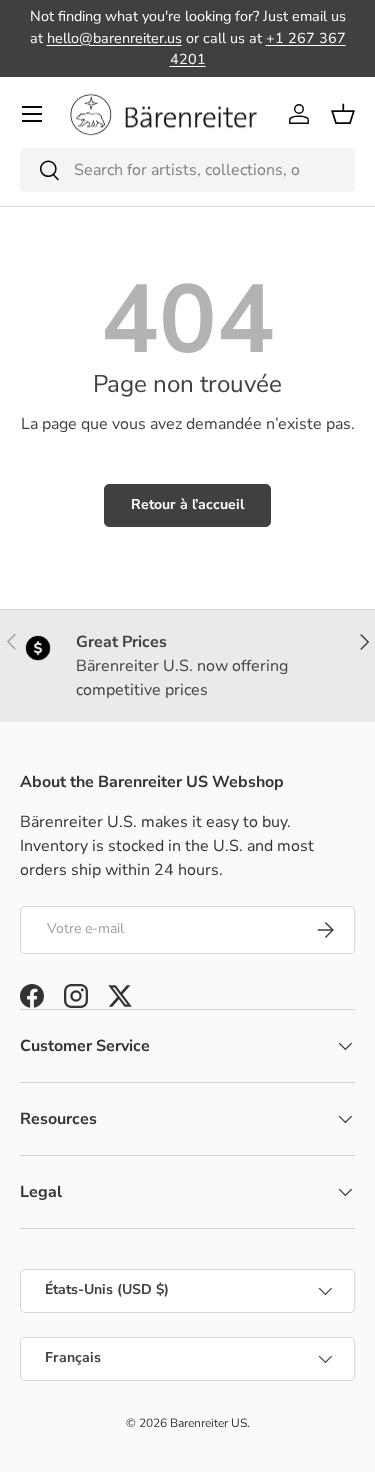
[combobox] (187, 170)
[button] (343, 114)
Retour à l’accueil (187, 504)
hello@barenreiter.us (114, 38)
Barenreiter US (208, 1423)
